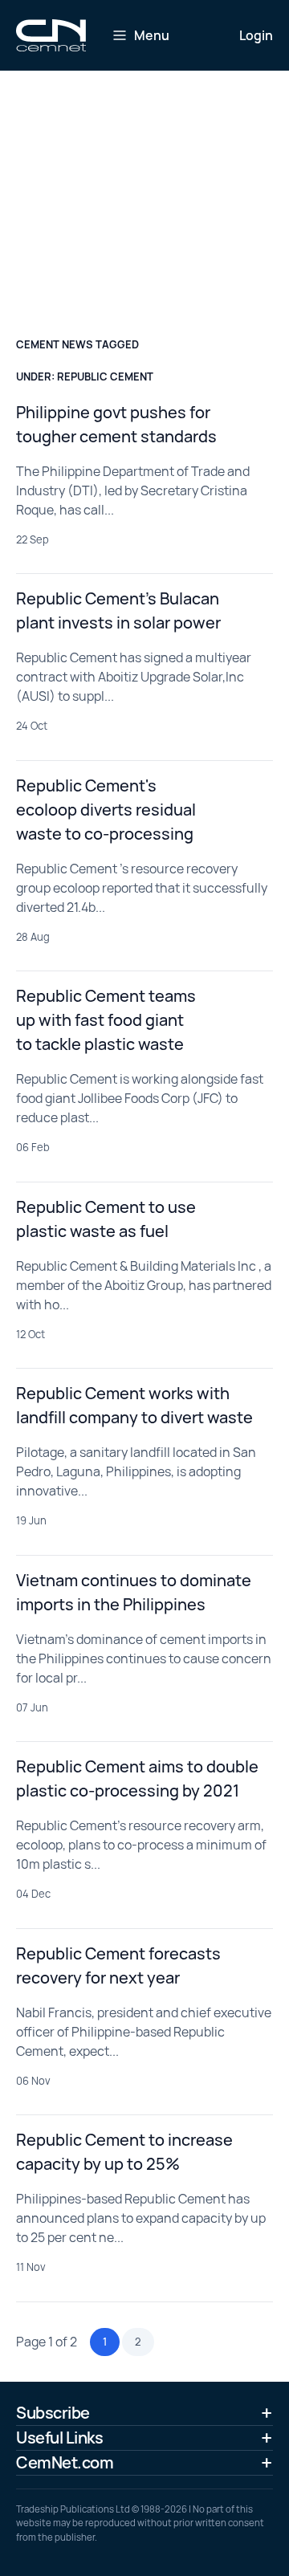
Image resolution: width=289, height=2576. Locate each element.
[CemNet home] (51, 35)
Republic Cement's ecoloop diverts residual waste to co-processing (106, 810)
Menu (152, 35)
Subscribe (53, 2413)
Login (256, 35)
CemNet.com (65, 2462)
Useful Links (59, 2438)
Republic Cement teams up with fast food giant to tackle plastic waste (106, 1020)
